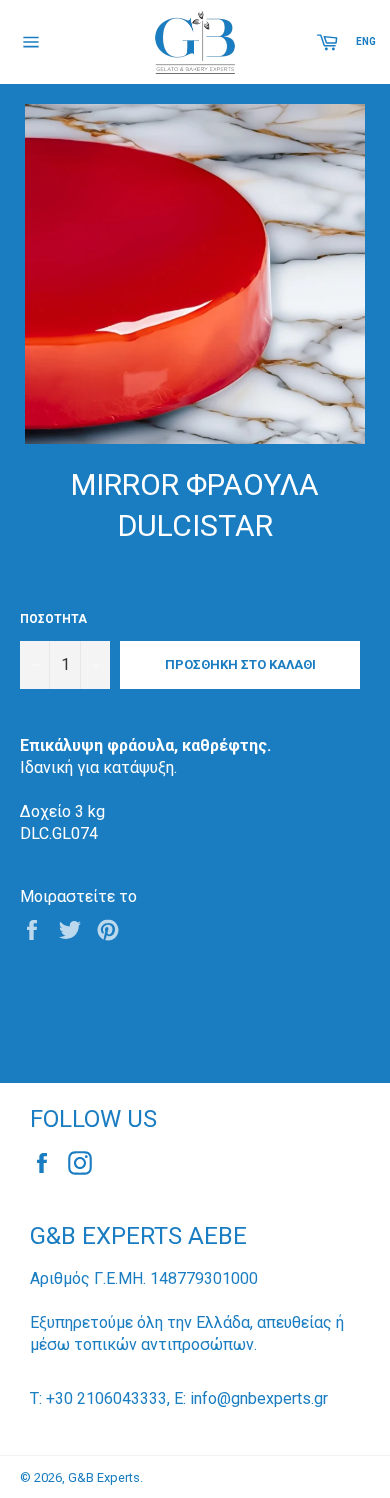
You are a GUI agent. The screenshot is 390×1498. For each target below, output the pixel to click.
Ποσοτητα (53, 619)
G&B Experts (104, 1477)
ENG (366, 41)
